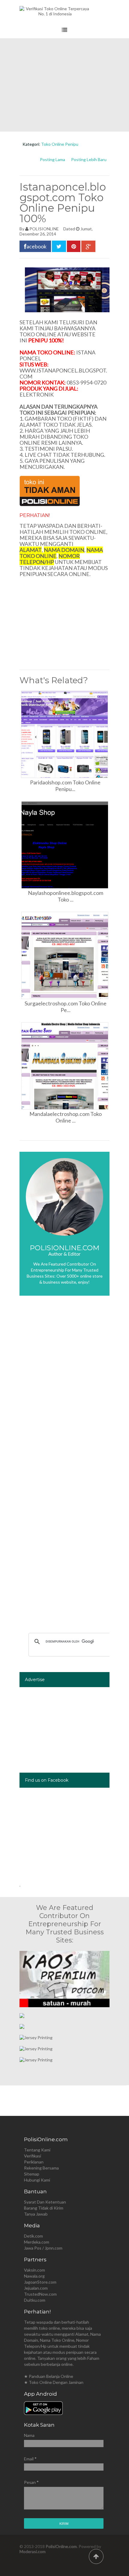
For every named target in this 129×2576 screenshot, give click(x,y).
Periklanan (34, 2162)
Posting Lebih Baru (89, 159)
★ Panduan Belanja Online (49, 2376)
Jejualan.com (36, 2288)
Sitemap (32, 2174)
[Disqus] (64, 1390)
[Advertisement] (64, 85)
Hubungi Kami (37, 2180)
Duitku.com (35, 2300)
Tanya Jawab (36, 2214)
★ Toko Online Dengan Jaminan (54, 2382)
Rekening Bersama (41, 2168)
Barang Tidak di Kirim (44, 2208)
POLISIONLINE (44, 229)
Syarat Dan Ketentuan (45, 2202)
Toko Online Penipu (60, 144)
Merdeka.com (37, 2242)
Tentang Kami (37, 2150)
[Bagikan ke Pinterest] (74, 246)
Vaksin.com (34, 2270)
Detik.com (33, 2236)
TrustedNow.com (40, 2294)
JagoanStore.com (40, 2282)
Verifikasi (33, 2156)
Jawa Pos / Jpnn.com (43, 2248)
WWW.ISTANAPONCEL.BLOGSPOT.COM (63, 373)
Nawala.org (34, 2276)
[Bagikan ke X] (59, 246)
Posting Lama (52, 159)
